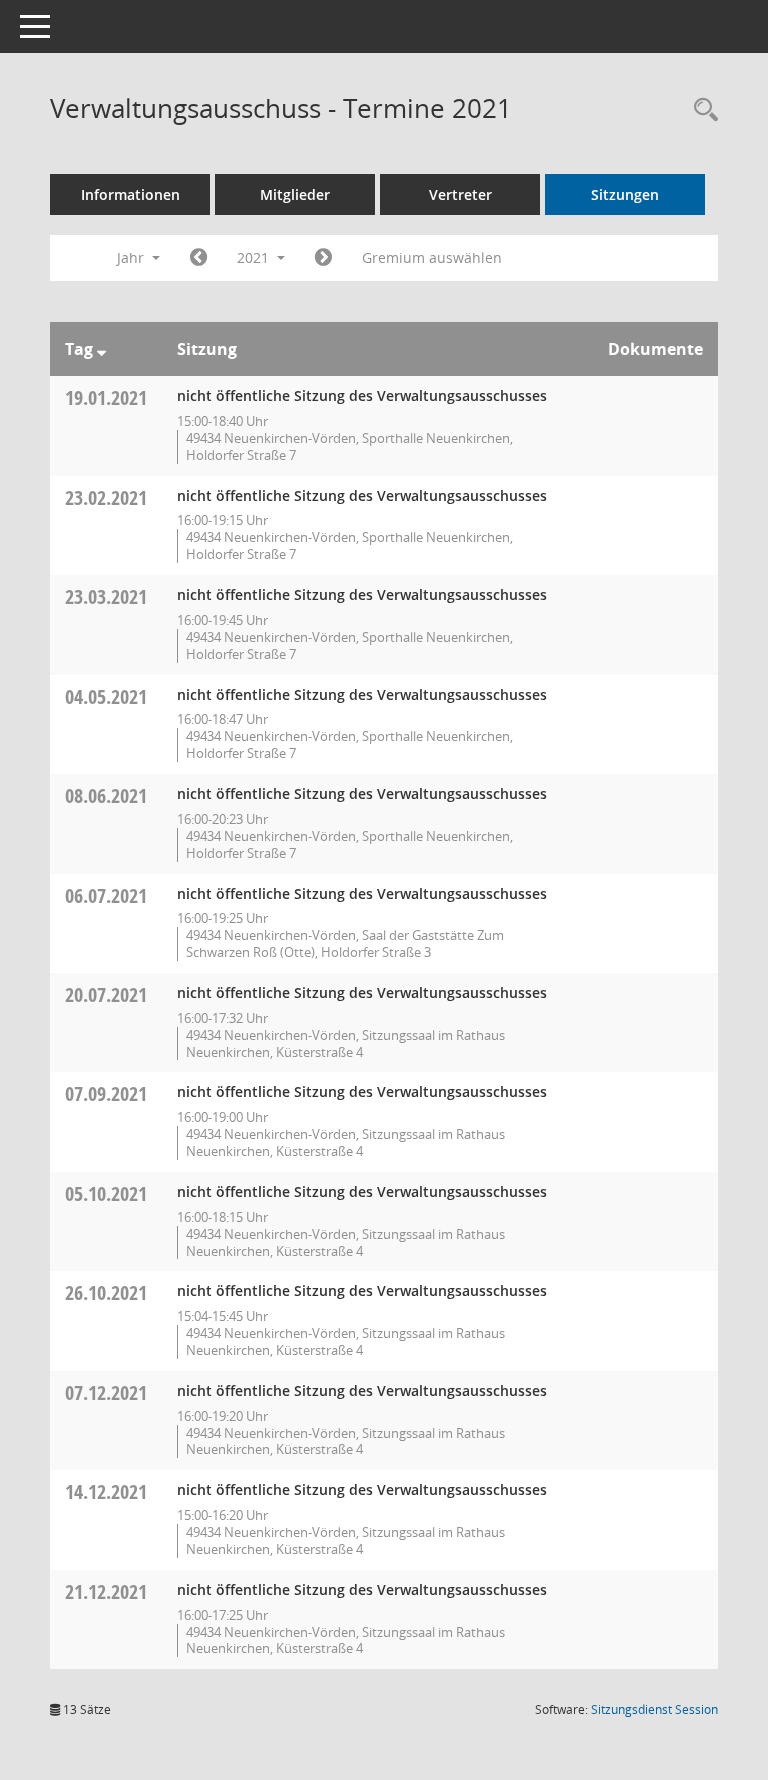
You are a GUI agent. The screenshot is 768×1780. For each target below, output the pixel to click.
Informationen (130, 194)
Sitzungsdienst (654, 1709)
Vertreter (460, 194)
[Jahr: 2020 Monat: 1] (198, 258)
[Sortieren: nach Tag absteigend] (101, 349)
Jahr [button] (132, 257)
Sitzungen (625, 194)
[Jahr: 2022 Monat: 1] (323, 258)
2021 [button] (255, 257)
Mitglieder (295, 194)
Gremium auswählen (432, 257)
